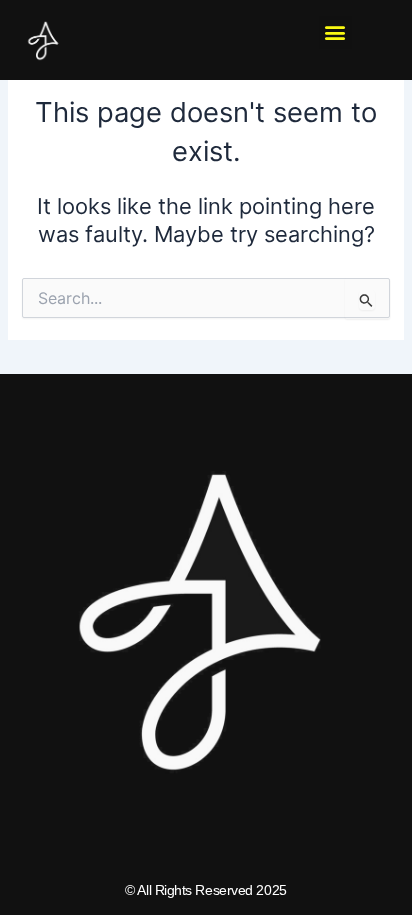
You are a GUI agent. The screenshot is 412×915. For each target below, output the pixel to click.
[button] (335, 32)
